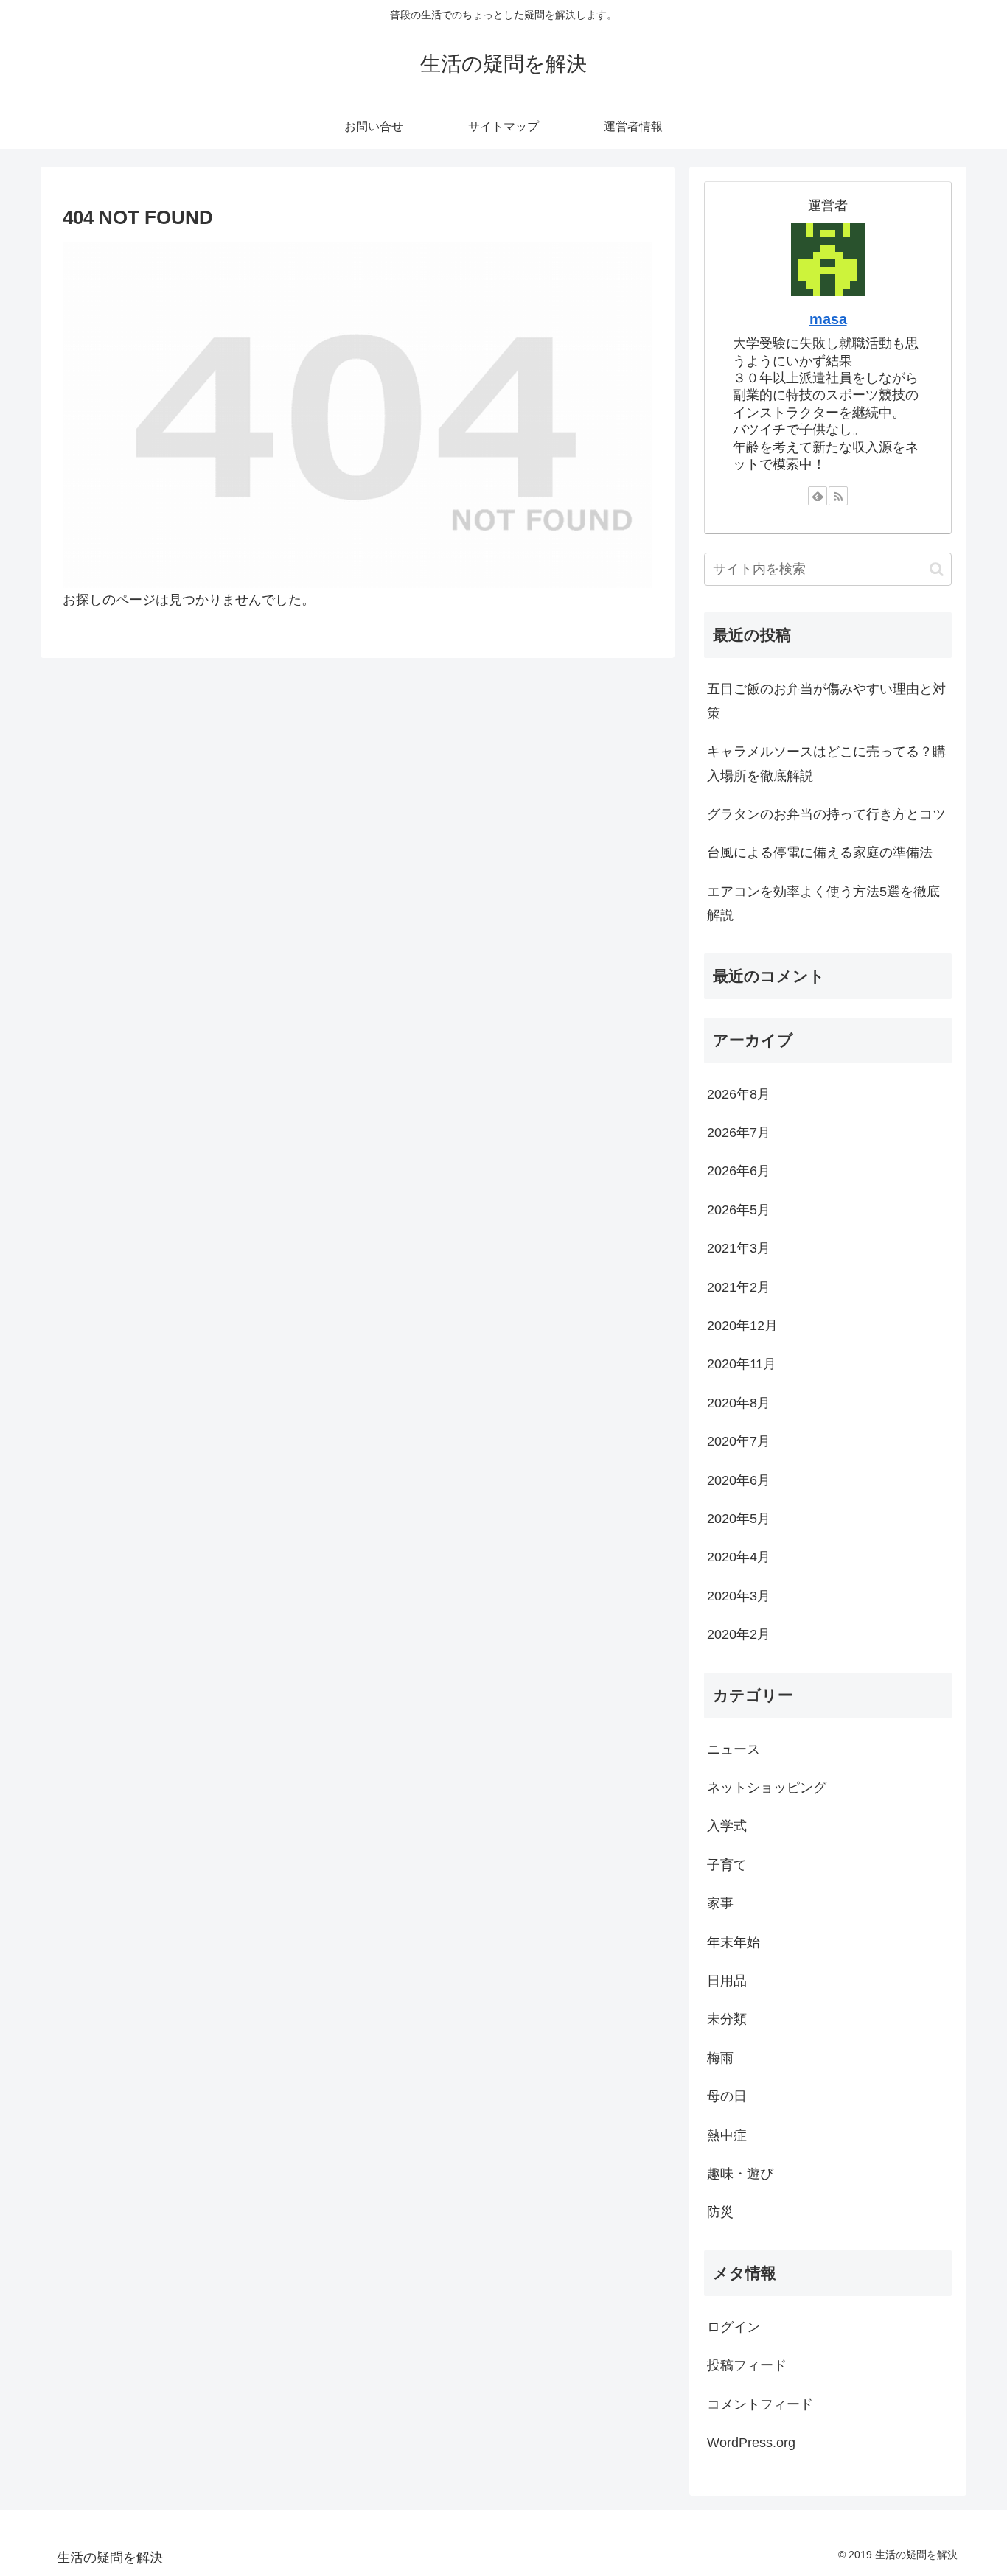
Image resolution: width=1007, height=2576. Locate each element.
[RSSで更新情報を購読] (838, 496)
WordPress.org (751, 2443)
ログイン (734, 2327)
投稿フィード (747, 2365)
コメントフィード (760, 2404)
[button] (937, 569)
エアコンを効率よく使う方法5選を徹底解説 (823, 903)
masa (828, 319)
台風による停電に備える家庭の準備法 (820, 853)
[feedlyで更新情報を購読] (818, 496)
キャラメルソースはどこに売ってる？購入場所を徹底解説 (826, 763)
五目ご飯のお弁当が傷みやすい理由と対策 (826, 701)
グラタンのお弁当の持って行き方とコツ (826, 814)
